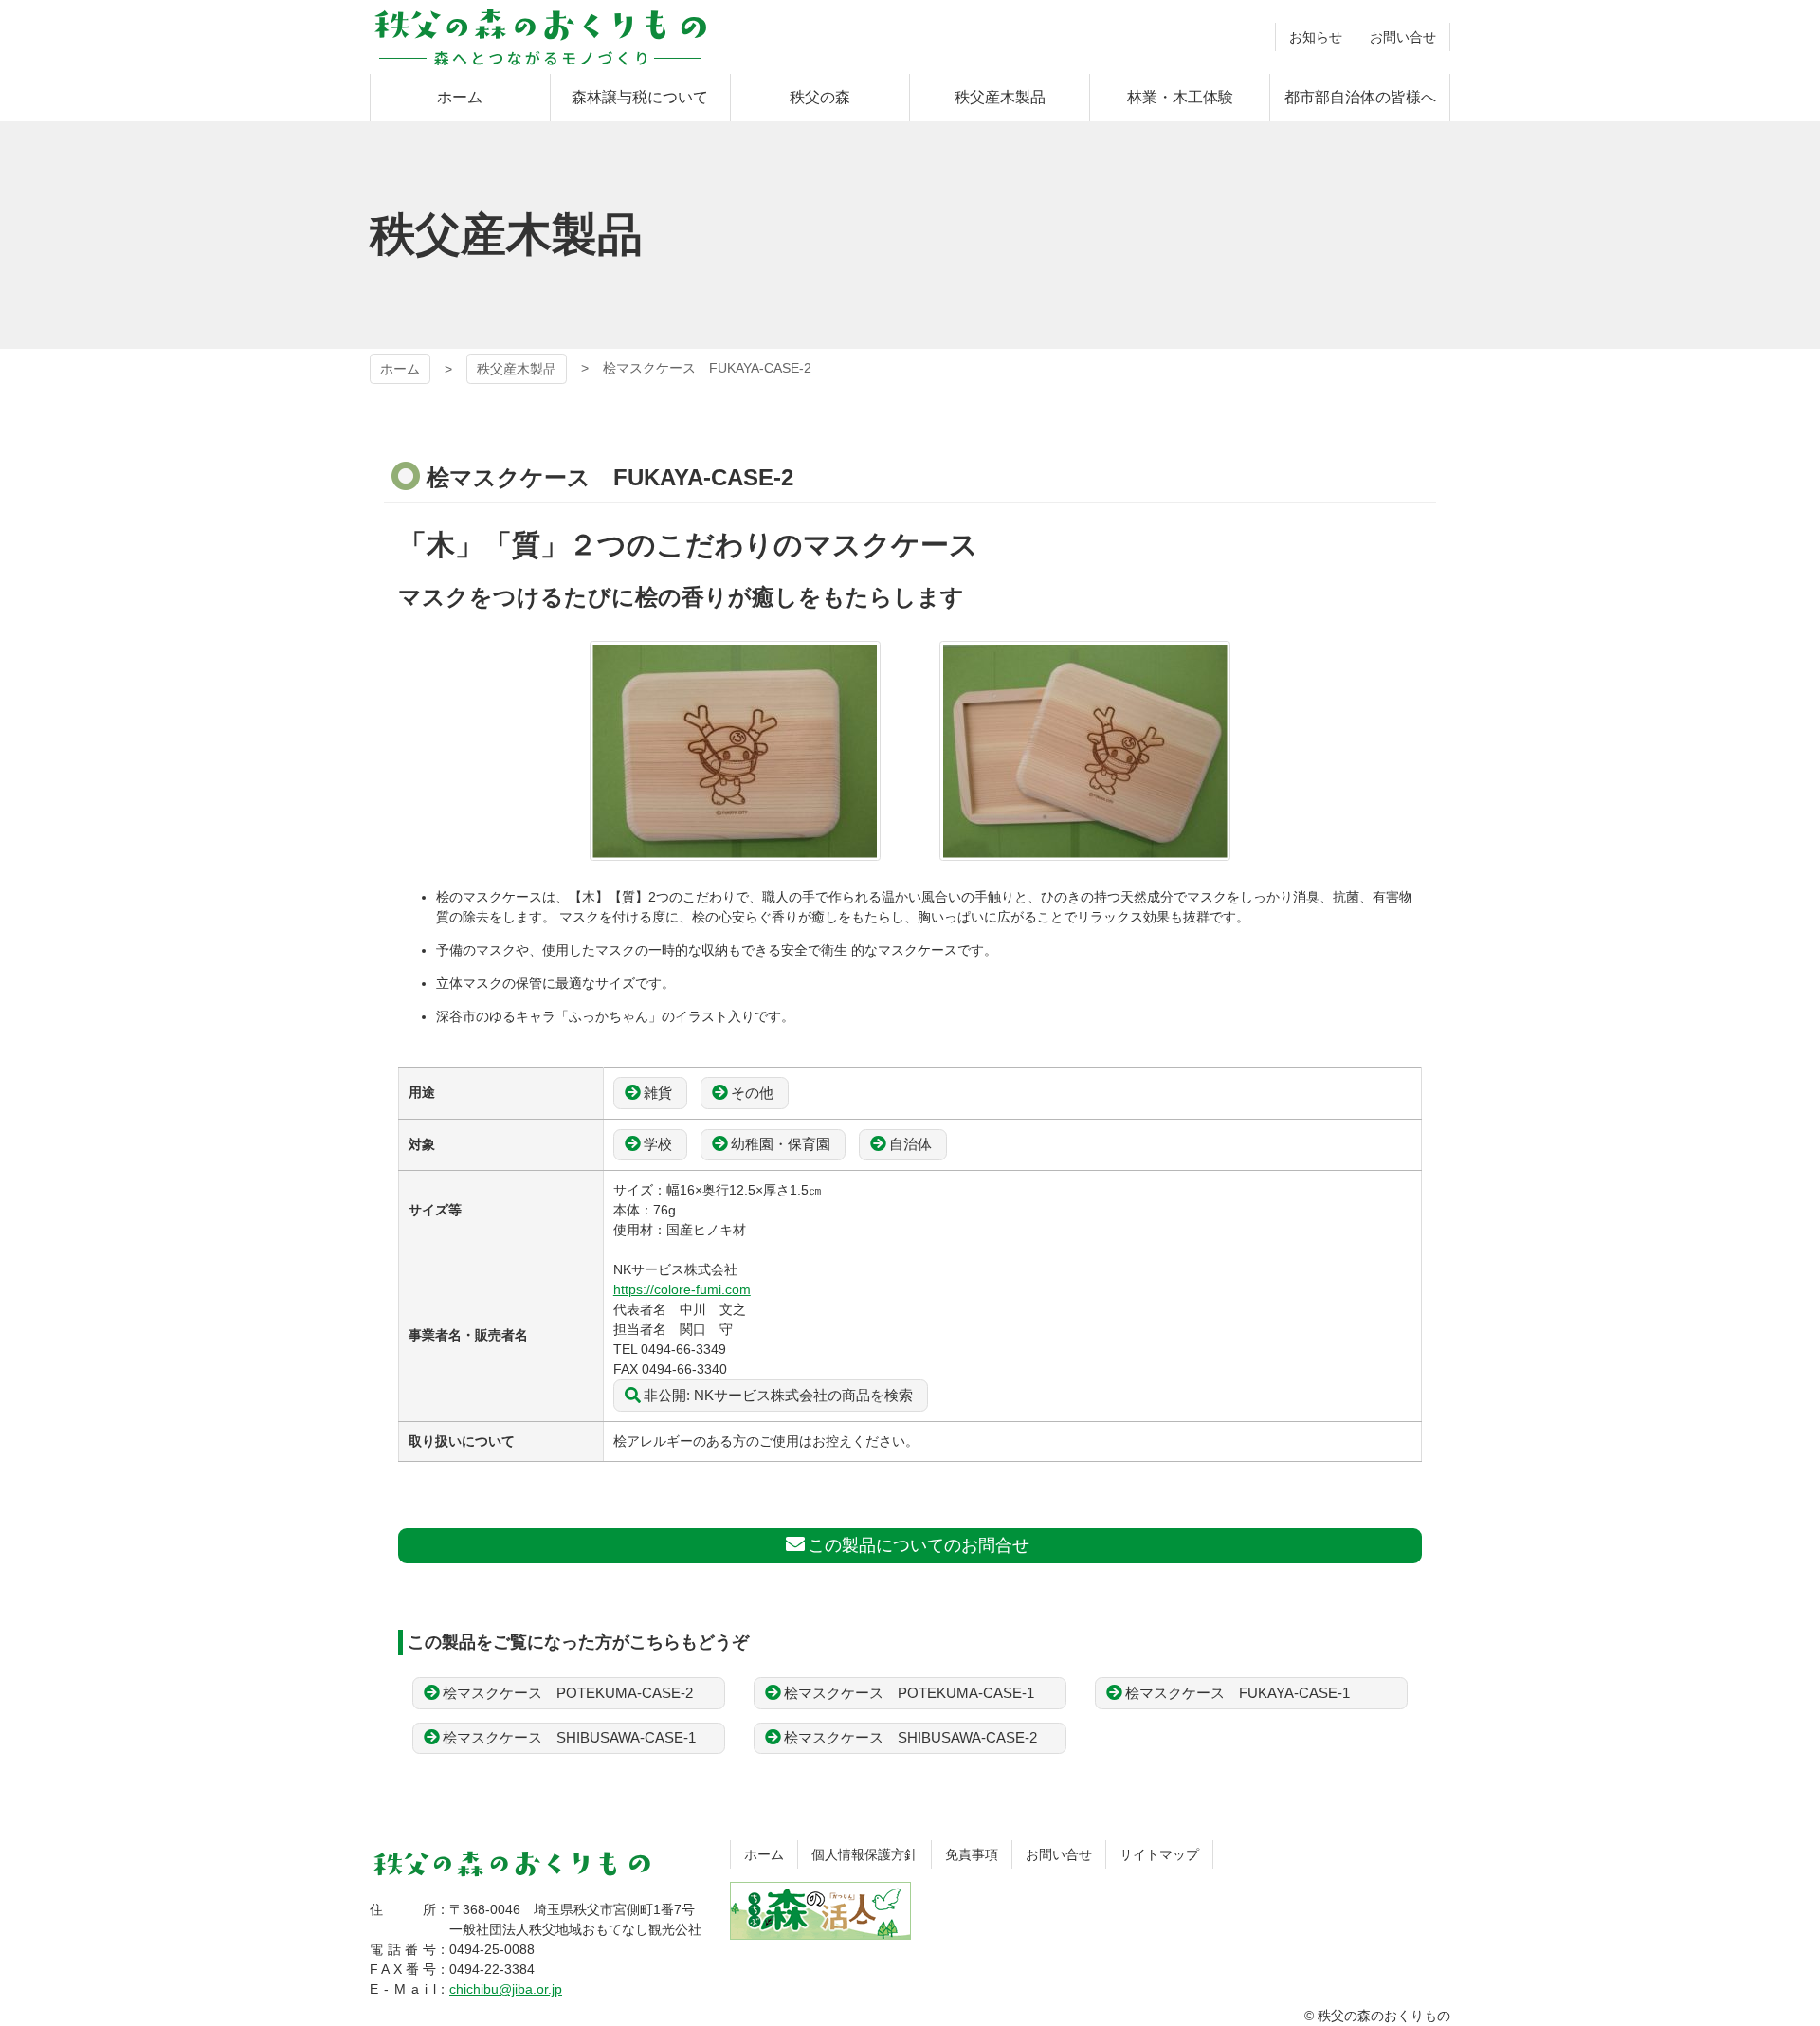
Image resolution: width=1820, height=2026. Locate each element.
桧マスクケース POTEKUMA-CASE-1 (909, 1693)
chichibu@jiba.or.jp (506, 1989)
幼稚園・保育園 (781, 1144)
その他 (752, 1093)
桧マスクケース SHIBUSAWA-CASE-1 (569, 1737)
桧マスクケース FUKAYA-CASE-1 (1238, 1693)
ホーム (400, 369)
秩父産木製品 (517, 369)
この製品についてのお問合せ (919, 1545)
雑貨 (658, 1093)
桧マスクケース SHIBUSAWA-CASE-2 (910, 1737)
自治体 (910, 1144)
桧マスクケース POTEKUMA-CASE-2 (568, 1693)
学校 (658, 1144)
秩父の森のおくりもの (540, 37)
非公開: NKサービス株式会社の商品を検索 (778, 1395)
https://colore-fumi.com (682, 1289)
